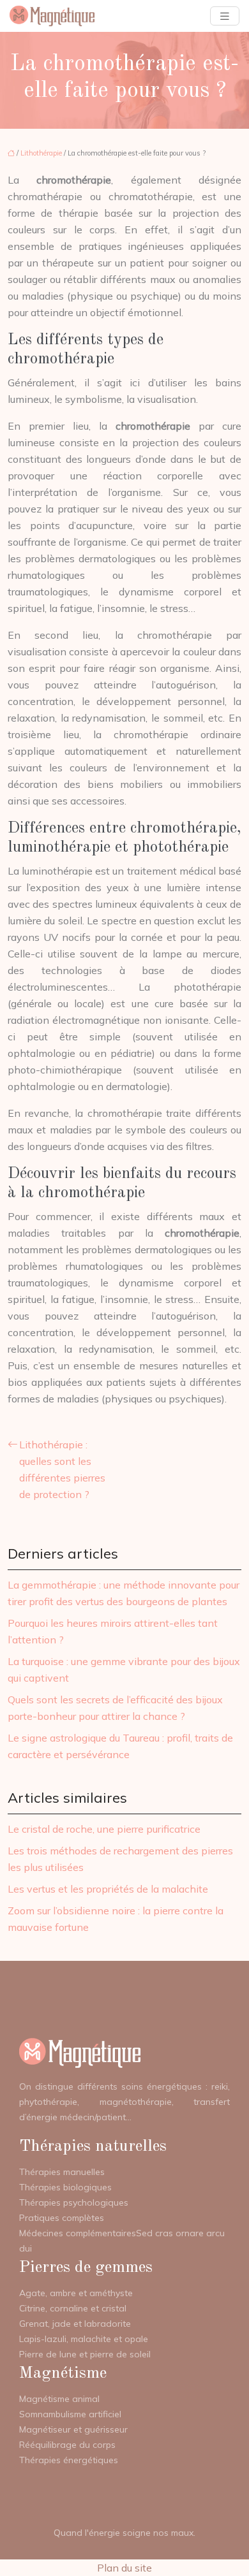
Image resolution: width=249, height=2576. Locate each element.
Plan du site (124, 2568)
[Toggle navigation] (225, 16)
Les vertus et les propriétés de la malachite (108, 1889)
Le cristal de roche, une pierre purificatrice (104, 1829)
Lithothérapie (41, 153)
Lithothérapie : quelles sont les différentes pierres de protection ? (62, 1469)
